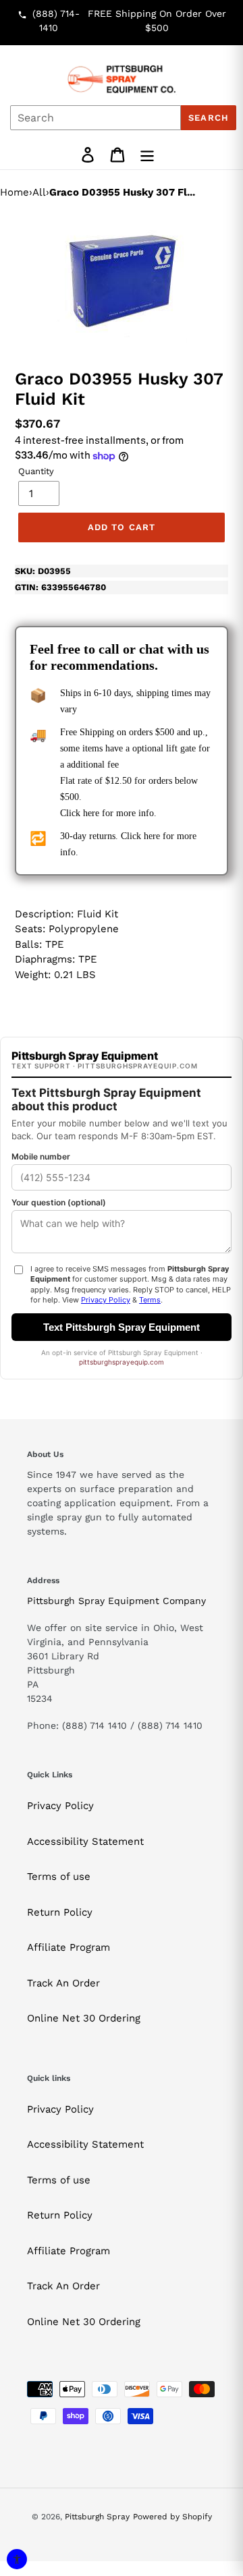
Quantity (36, 471)
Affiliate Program (69, 1947)
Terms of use (59, 1877)
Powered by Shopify (172, 2517)
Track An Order (63, 1983)
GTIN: (60, 587)
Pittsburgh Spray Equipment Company (116, 1601)
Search (208, 118)
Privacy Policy (60, 1806)
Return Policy (60, 1912)
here (91, 813)
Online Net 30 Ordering (84, 2018)
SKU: (43, 571)
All (39, 192)
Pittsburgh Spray (97, 2517)
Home (15, 192)
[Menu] (147, 155)
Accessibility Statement (85, 1841)
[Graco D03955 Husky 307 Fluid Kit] (122, 281)
